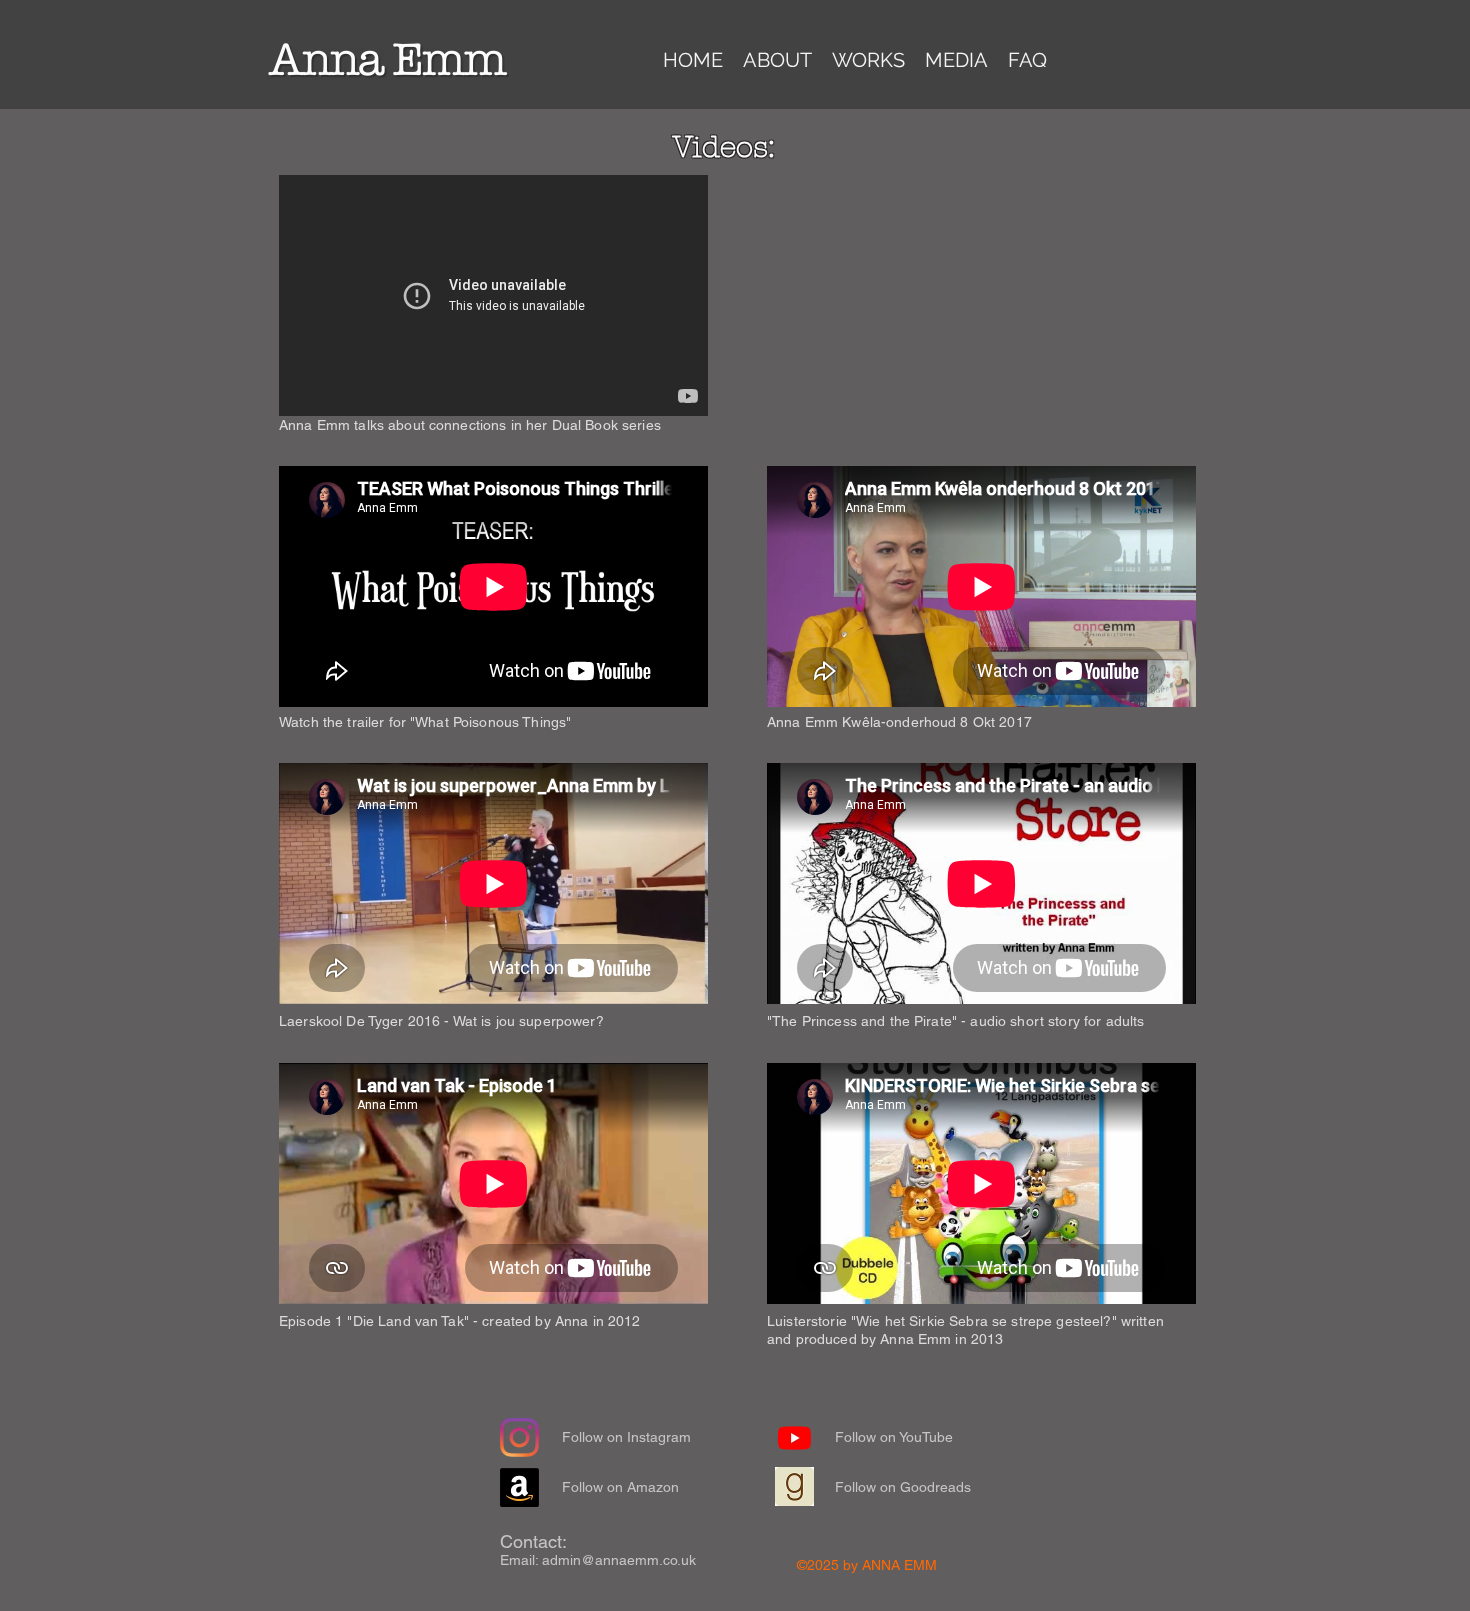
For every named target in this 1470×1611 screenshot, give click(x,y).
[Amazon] (519, 1487)
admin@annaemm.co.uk (619, 1560)
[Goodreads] (794, 1486)
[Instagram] (519, 1437)
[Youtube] (794, 1437)
